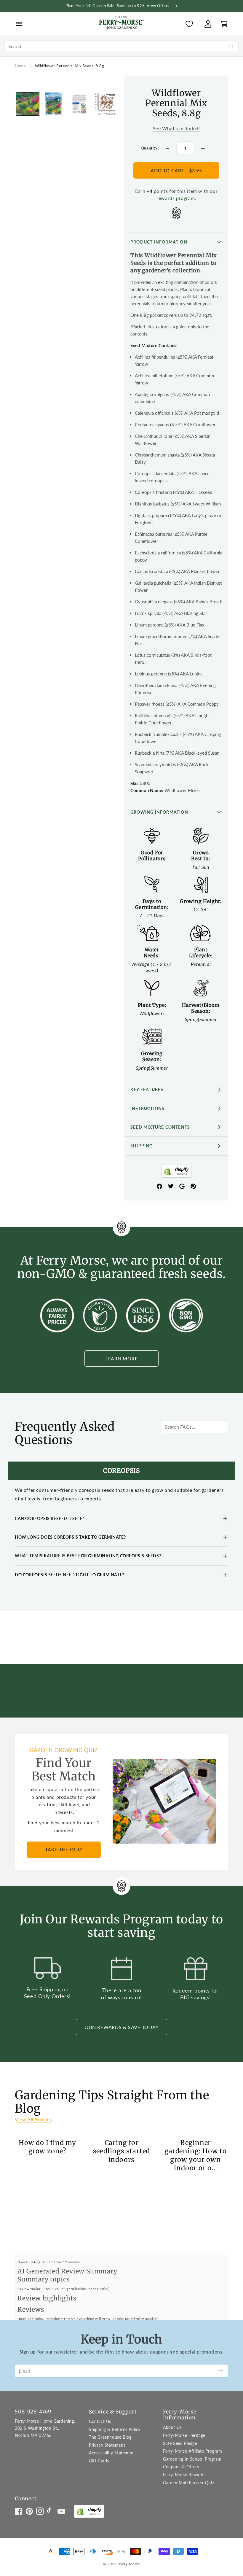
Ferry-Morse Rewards (184, 2475)
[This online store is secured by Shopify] (176, 1172)
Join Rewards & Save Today (122, 2027)
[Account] (208, 24)
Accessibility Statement (112, 2453)
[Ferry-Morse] (121, 23)
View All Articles (33, 2119)
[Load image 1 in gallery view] (28, 104)
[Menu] (19, 24)
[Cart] (222, 24)
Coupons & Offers (181, 2467)
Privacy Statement (107, 2445)
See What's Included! (176, 128)
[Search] (231, 46)
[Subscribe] (220, 2371)
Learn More (122, 1358)
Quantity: (150, 148)
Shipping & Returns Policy (115, 2429)
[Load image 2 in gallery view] (53, 104)
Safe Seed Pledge (180, 2443)
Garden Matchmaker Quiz (188, 2483)
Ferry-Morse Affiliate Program (192, 2451)
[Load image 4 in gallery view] (105, 104)
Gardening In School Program (192, 2459)
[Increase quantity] (203, 148)
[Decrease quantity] (167, 148)
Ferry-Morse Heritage (184, 2435)
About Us (172, 2427)
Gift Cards (99, 2461)
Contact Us (100, 2421)
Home (20, 66)
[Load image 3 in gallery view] (79, 104)
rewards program (176, 198)
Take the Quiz (64, 1849)
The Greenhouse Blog (110, 2437)
